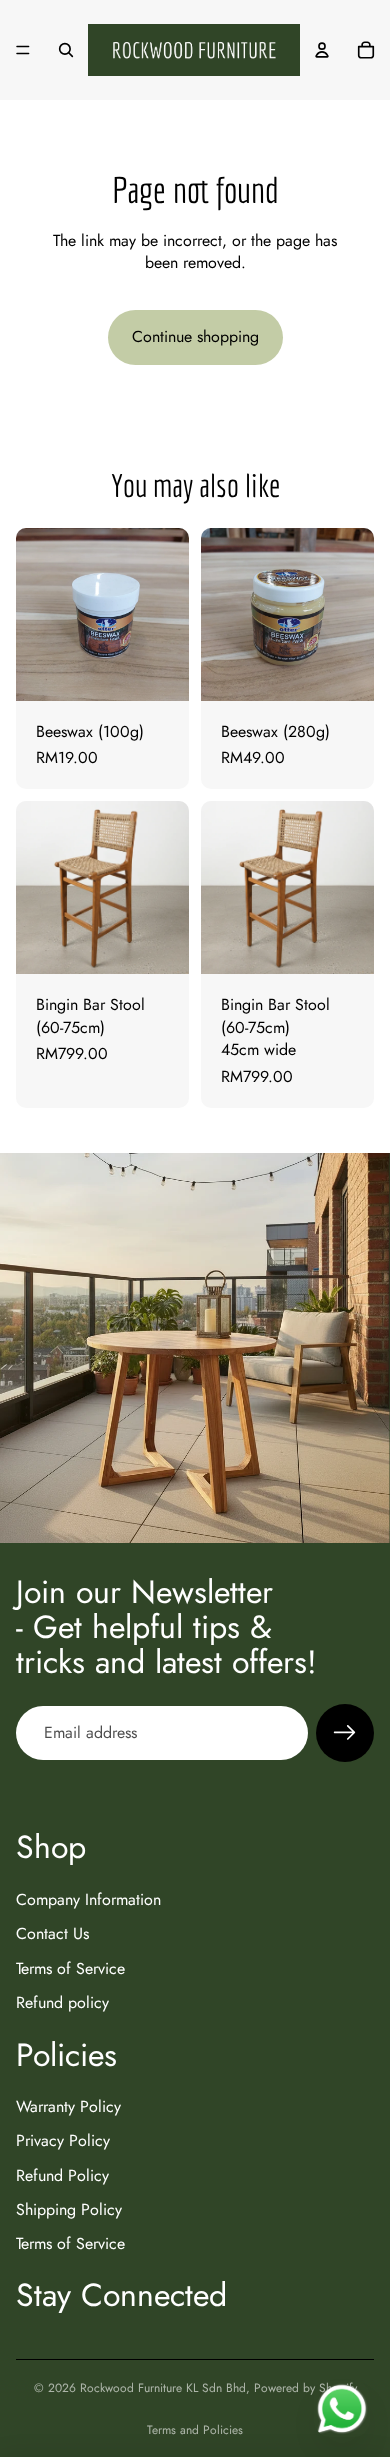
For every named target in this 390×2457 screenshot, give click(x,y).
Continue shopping (195, 336)
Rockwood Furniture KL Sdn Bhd (163, 2388)
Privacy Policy (63, 2141)
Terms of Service (70, 1968)
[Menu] (23, 50)
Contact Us (52, 1933)
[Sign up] (345, 1733)
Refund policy (62, 2002)
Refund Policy (62, 2175)
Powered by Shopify (305, 2388)
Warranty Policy (68, 2106)
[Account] (322, 50)
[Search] (66, 50)
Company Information (88, 1899)
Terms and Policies (195, 2430)
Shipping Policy (69, 2209)
